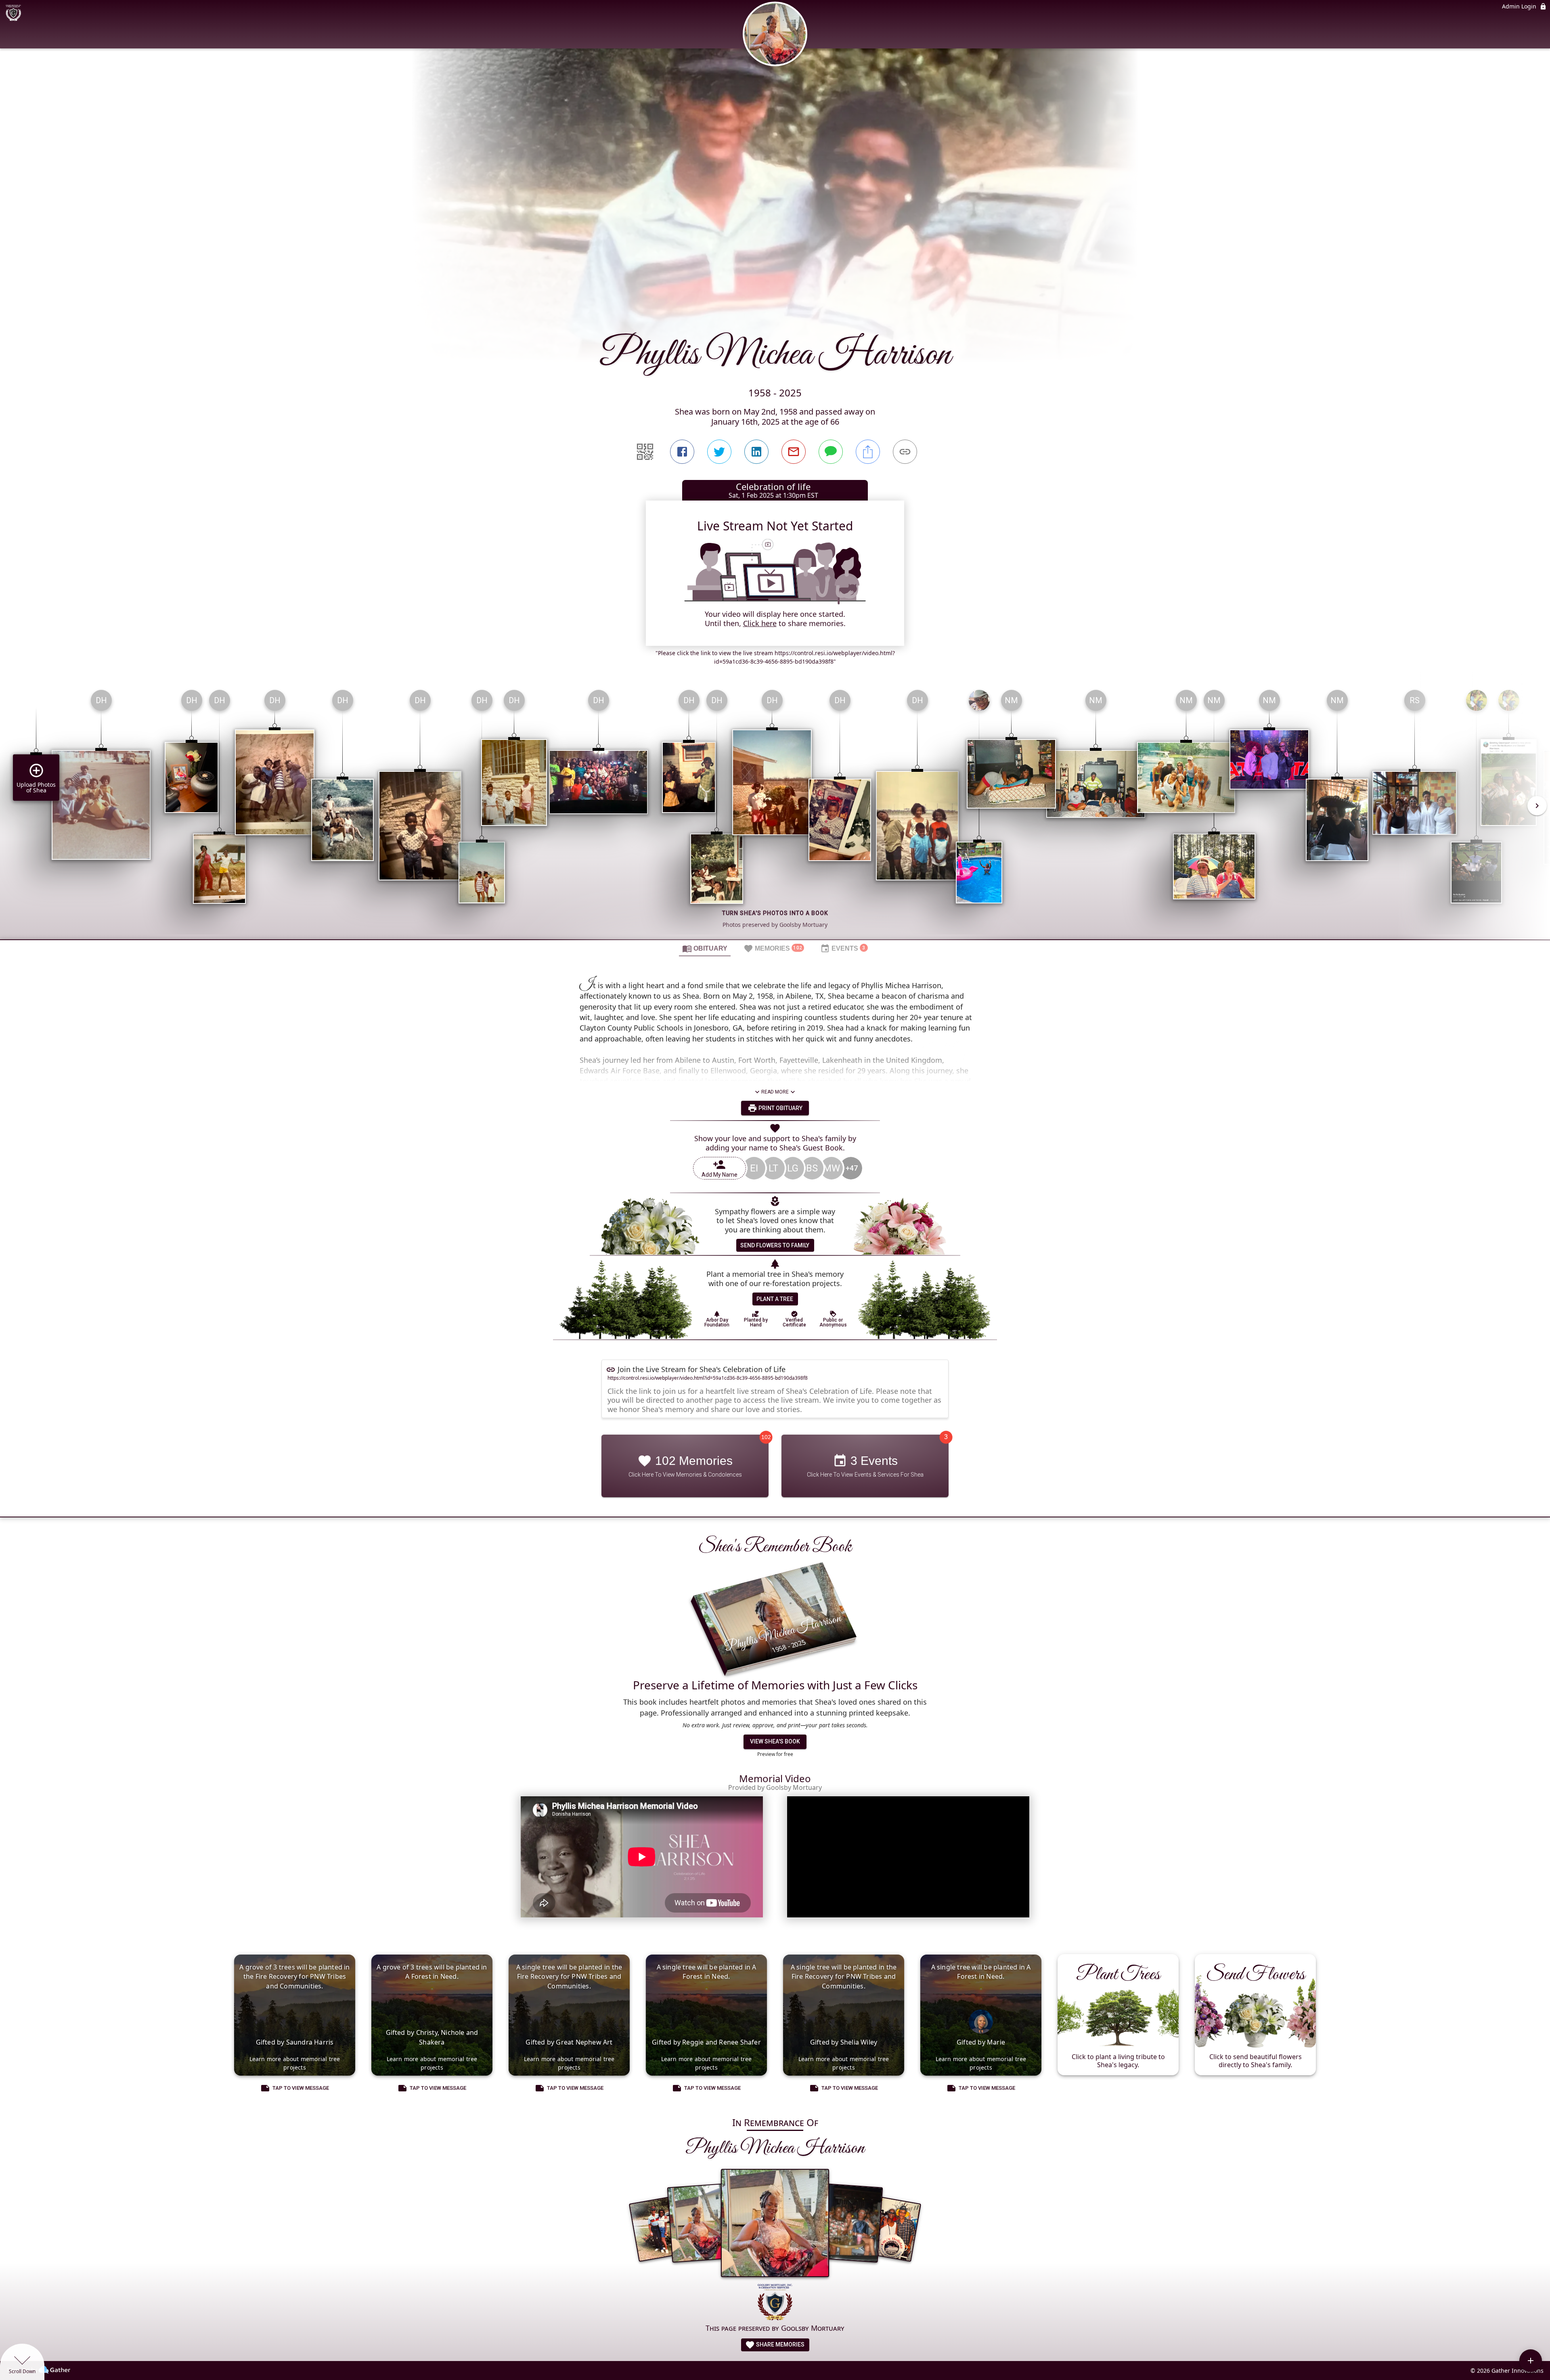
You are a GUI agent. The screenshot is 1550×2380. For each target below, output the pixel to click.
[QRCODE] (645, 452)
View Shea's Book (775, 1741)
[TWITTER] (719, 452)
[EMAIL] (794, 452)
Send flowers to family (775, 1245)
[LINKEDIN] (756, 452)
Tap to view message (301, 2088)
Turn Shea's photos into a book (775, 913)
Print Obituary (780, 1108)
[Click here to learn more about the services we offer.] (775, 2303)
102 (766, 1437)
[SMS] (831, 452)
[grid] (775, 811)
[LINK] (905, 452)
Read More (775, 1092)
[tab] (705, 948)
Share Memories (780, 2344)
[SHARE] (868, 452)
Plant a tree (775, 1299)
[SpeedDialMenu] (1531, 2361)
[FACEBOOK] (682, 452)
